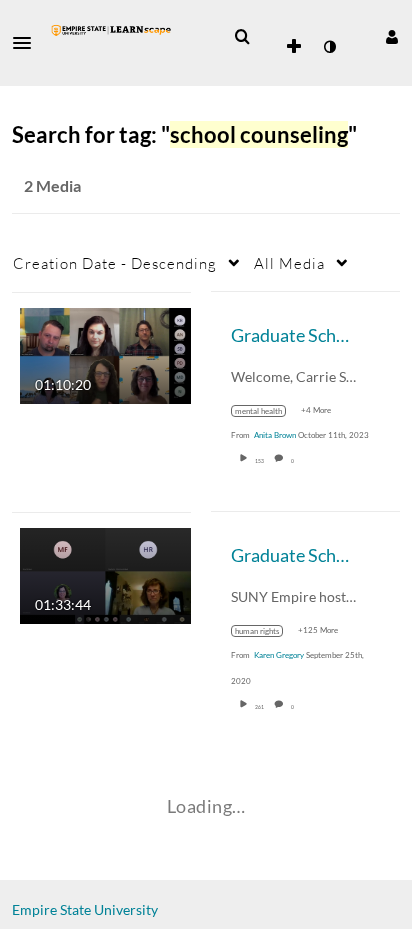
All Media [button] (289, 263)
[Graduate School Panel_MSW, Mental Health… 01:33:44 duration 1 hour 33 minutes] (105, 573)
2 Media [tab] (52, 185)
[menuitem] (242, 37)
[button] (28, 43)
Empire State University (85, 909)
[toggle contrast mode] (329, 47)
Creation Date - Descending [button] (115, 263)
